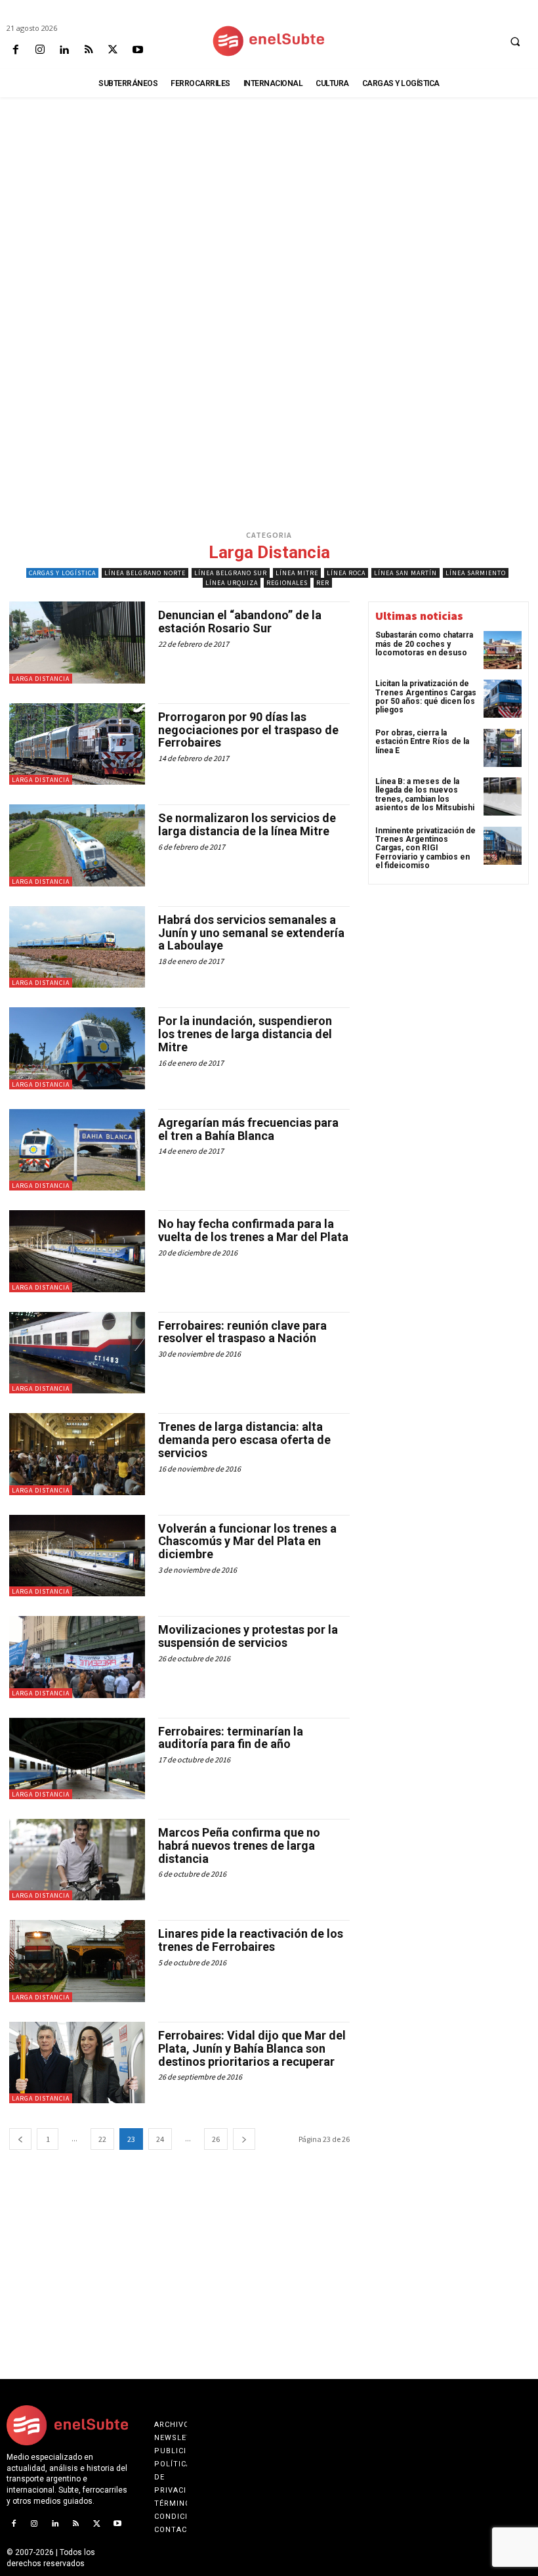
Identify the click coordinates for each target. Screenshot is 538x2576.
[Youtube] (137, 50)
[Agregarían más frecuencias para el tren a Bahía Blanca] (77, 1150)
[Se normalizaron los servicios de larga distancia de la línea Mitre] (77, 845)
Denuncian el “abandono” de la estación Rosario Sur (240, 622)
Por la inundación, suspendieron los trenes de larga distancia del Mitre (245, 1034)
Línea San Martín (405, 573)
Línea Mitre (297, 573)
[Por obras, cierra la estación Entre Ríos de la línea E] (503, 748)
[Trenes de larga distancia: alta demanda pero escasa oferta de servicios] (77, 1454)
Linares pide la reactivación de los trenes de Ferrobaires (251, 1940)
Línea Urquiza (232, 583)
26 (216, 2139)
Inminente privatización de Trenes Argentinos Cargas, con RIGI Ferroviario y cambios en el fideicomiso (425, 848)
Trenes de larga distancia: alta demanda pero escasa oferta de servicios (244, 1440)
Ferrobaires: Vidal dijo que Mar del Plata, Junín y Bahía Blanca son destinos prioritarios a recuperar (252, 2048)
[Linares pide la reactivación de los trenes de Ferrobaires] (77, 1961)
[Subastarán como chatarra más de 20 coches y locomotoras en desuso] (503, 650)
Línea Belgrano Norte (145, 573)
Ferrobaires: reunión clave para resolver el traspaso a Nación (242, 1332)
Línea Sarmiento (476, 573)
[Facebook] (15, 50)
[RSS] (89, 50)
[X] (113, 50)
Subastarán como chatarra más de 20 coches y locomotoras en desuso (424, 644)
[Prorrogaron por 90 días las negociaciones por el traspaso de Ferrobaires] (77, 744)
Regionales (287, 583)
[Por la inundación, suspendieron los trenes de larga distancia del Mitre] (77, 1048)
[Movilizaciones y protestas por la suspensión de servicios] (77, 1657)
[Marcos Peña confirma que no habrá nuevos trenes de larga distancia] (77, 1860)
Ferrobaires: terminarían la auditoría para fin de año (231, 1738)
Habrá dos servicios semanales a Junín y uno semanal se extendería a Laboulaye (251, 933)
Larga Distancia (41, 679)
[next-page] (244, 2139)
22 (102, 2139)
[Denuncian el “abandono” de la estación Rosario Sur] (77, 642)
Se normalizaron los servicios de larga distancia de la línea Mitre (247, 824)
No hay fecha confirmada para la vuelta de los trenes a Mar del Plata (253, 1230)
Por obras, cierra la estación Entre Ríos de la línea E (422, 741)
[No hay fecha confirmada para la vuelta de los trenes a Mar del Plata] (77, 1251)
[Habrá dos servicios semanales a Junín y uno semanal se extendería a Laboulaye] (77, 947)
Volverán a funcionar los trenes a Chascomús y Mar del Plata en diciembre (247, 1541)
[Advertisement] (269, 194)
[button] (515, 41)
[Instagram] (40, 50)
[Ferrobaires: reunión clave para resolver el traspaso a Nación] (77, 1353)
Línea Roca (346, 573)
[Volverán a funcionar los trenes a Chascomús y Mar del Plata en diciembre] (77, 1556)
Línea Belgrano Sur (231, 573)
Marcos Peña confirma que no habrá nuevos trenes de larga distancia (239, 1845)
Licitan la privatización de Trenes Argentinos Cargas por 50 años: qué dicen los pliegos (426, 697)
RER (323, 583)
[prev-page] (20, 2139)
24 (160, 2139)
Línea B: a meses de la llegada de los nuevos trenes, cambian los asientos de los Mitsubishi (425, 795)
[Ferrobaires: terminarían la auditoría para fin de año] (77, 1758)
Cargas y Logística (62, 573)
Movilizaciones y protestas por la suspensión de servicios (248, 1636)
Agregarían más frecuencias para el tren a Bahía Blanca (248, 1129)
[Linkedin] (64, 50)
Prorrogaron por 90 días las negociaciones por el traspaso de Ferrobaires (248, 730)
